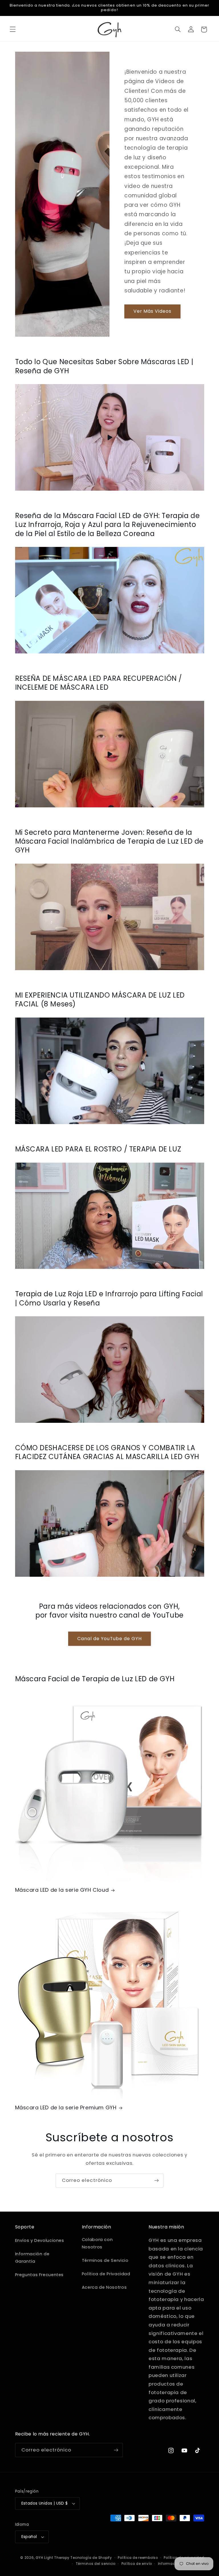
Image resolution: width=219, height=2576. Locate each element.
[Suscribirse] (157, 2181)
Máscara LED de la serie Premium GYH (66, 2107)
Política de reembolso (138, 2558)
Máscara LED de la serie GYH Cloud (62, 1890)
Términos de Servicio (105, 2260)
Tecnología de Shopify (91, 2558)
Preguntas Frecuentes (39, 2275)
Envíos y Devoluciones (40, 2240)
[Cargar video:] (110, 437)
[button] (13, 29)
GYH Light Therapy (53, 2558)
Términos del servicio (96, 2564)
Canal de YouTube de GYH (109, 1639)
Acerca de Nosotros (104, 2287)
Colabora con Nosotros (97, 2243)
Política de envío (137, 2564)
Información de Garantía (32, 2258)
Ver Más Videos (153, 311)
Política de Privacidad (106, 2274)
